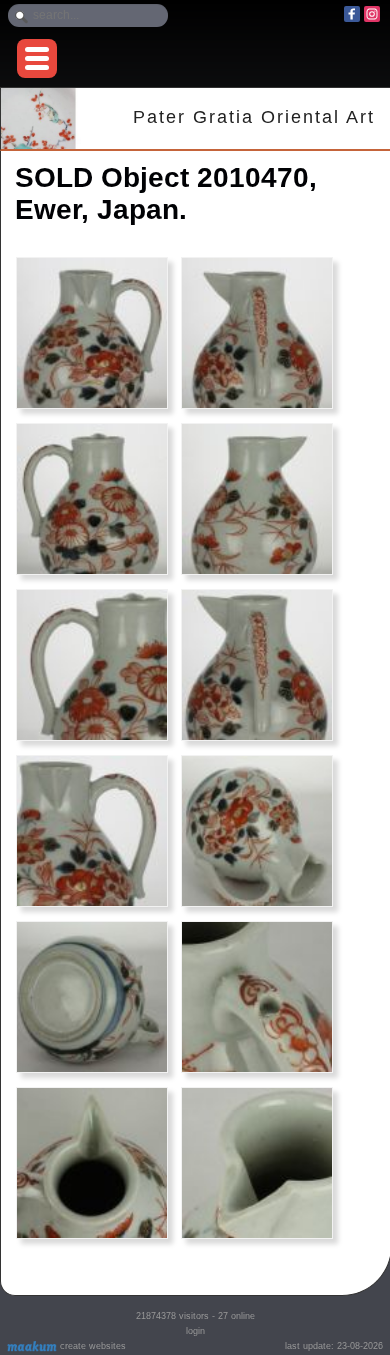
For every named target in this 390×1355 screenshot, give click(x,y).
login (195, 1331)
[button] (37, 58)
